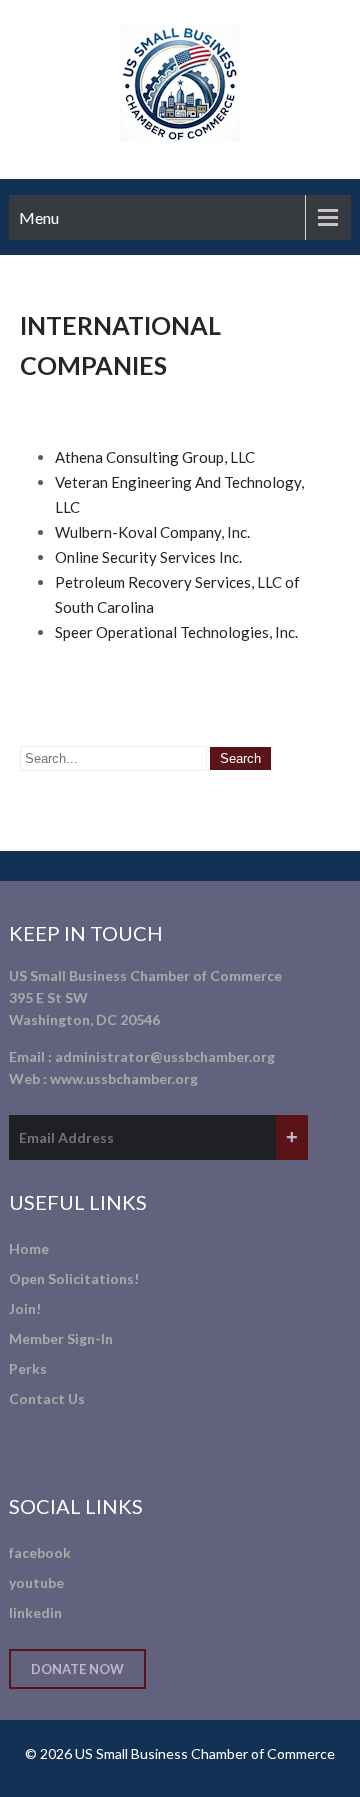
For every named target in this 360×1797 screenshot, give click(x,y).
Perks (28, 1368)
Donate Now (77, 1669)
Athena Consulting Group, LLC (155, 457)
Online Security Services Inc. (148, 557)
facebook (40, 1552)
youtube (36, 1582)
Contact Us (47, 1398)
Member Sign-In (61, 1338)
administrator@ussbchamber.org (165, 1056)
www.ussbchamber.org (124, 1078)
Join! (25, 1308)
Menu (39, 217)
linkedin (35, 1612)
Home (29, 1248)
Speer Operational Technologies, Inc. (176, 632)
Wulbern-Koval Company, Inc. (152, 532)
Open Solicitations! (74, 1278)
